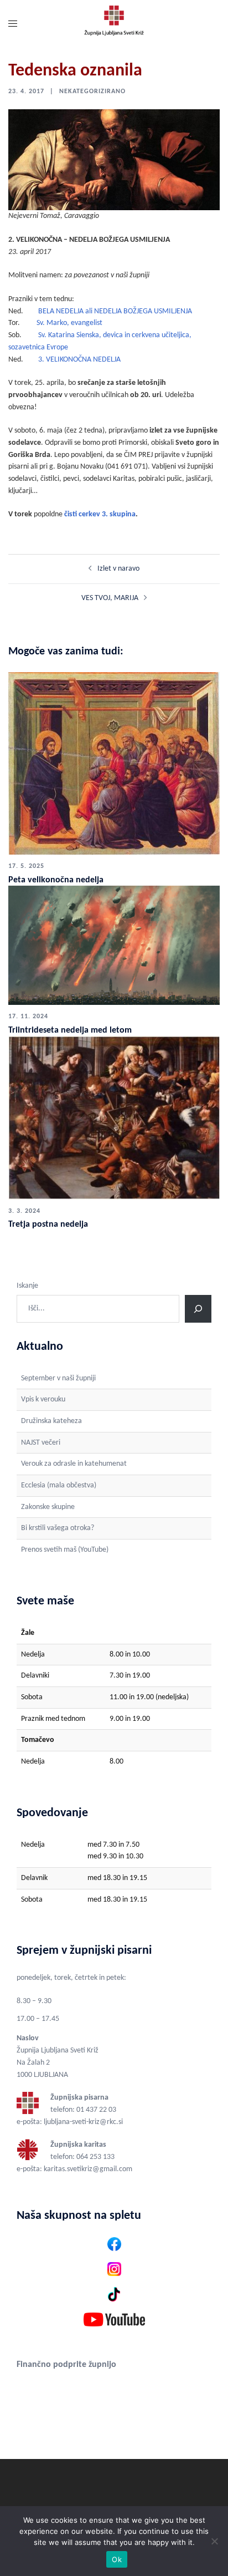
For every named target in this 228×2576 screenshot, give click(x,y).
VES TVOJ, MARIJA (110, 598)
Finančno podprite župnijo (66, 2365)
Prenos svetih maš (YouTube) (65, 1550)
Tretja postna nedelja (48, 1225)
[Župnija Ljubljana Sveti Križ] (114, 25)
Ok (117, 2559)
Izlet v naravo (118, 569)
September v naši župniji (58, 1378)
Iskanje (27, 1286)
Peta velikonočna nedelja (56, 880)
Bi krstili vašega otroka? (58, 1528)
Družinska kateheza (51, 1421)
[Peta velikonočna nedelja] (114, 763)
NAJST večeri (41, 1443)
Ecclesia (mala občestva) (59, 1485)
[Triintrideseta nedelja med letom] (114, 945)
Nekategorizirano (92, 92)
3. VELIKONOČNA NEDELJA (79, 360)
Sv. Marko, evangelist (69, 323)
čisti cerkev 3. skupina (100, 514)
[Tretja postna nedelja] (114, 1117)
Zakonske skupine (48, 1507)
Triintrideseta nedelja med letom (70, 1030)
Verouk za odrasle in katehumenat (74, 1464)
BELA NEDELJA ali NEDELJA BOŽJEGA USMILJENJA (115, 311)
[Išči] (198, 1309)
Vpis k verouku (43, 1399)
